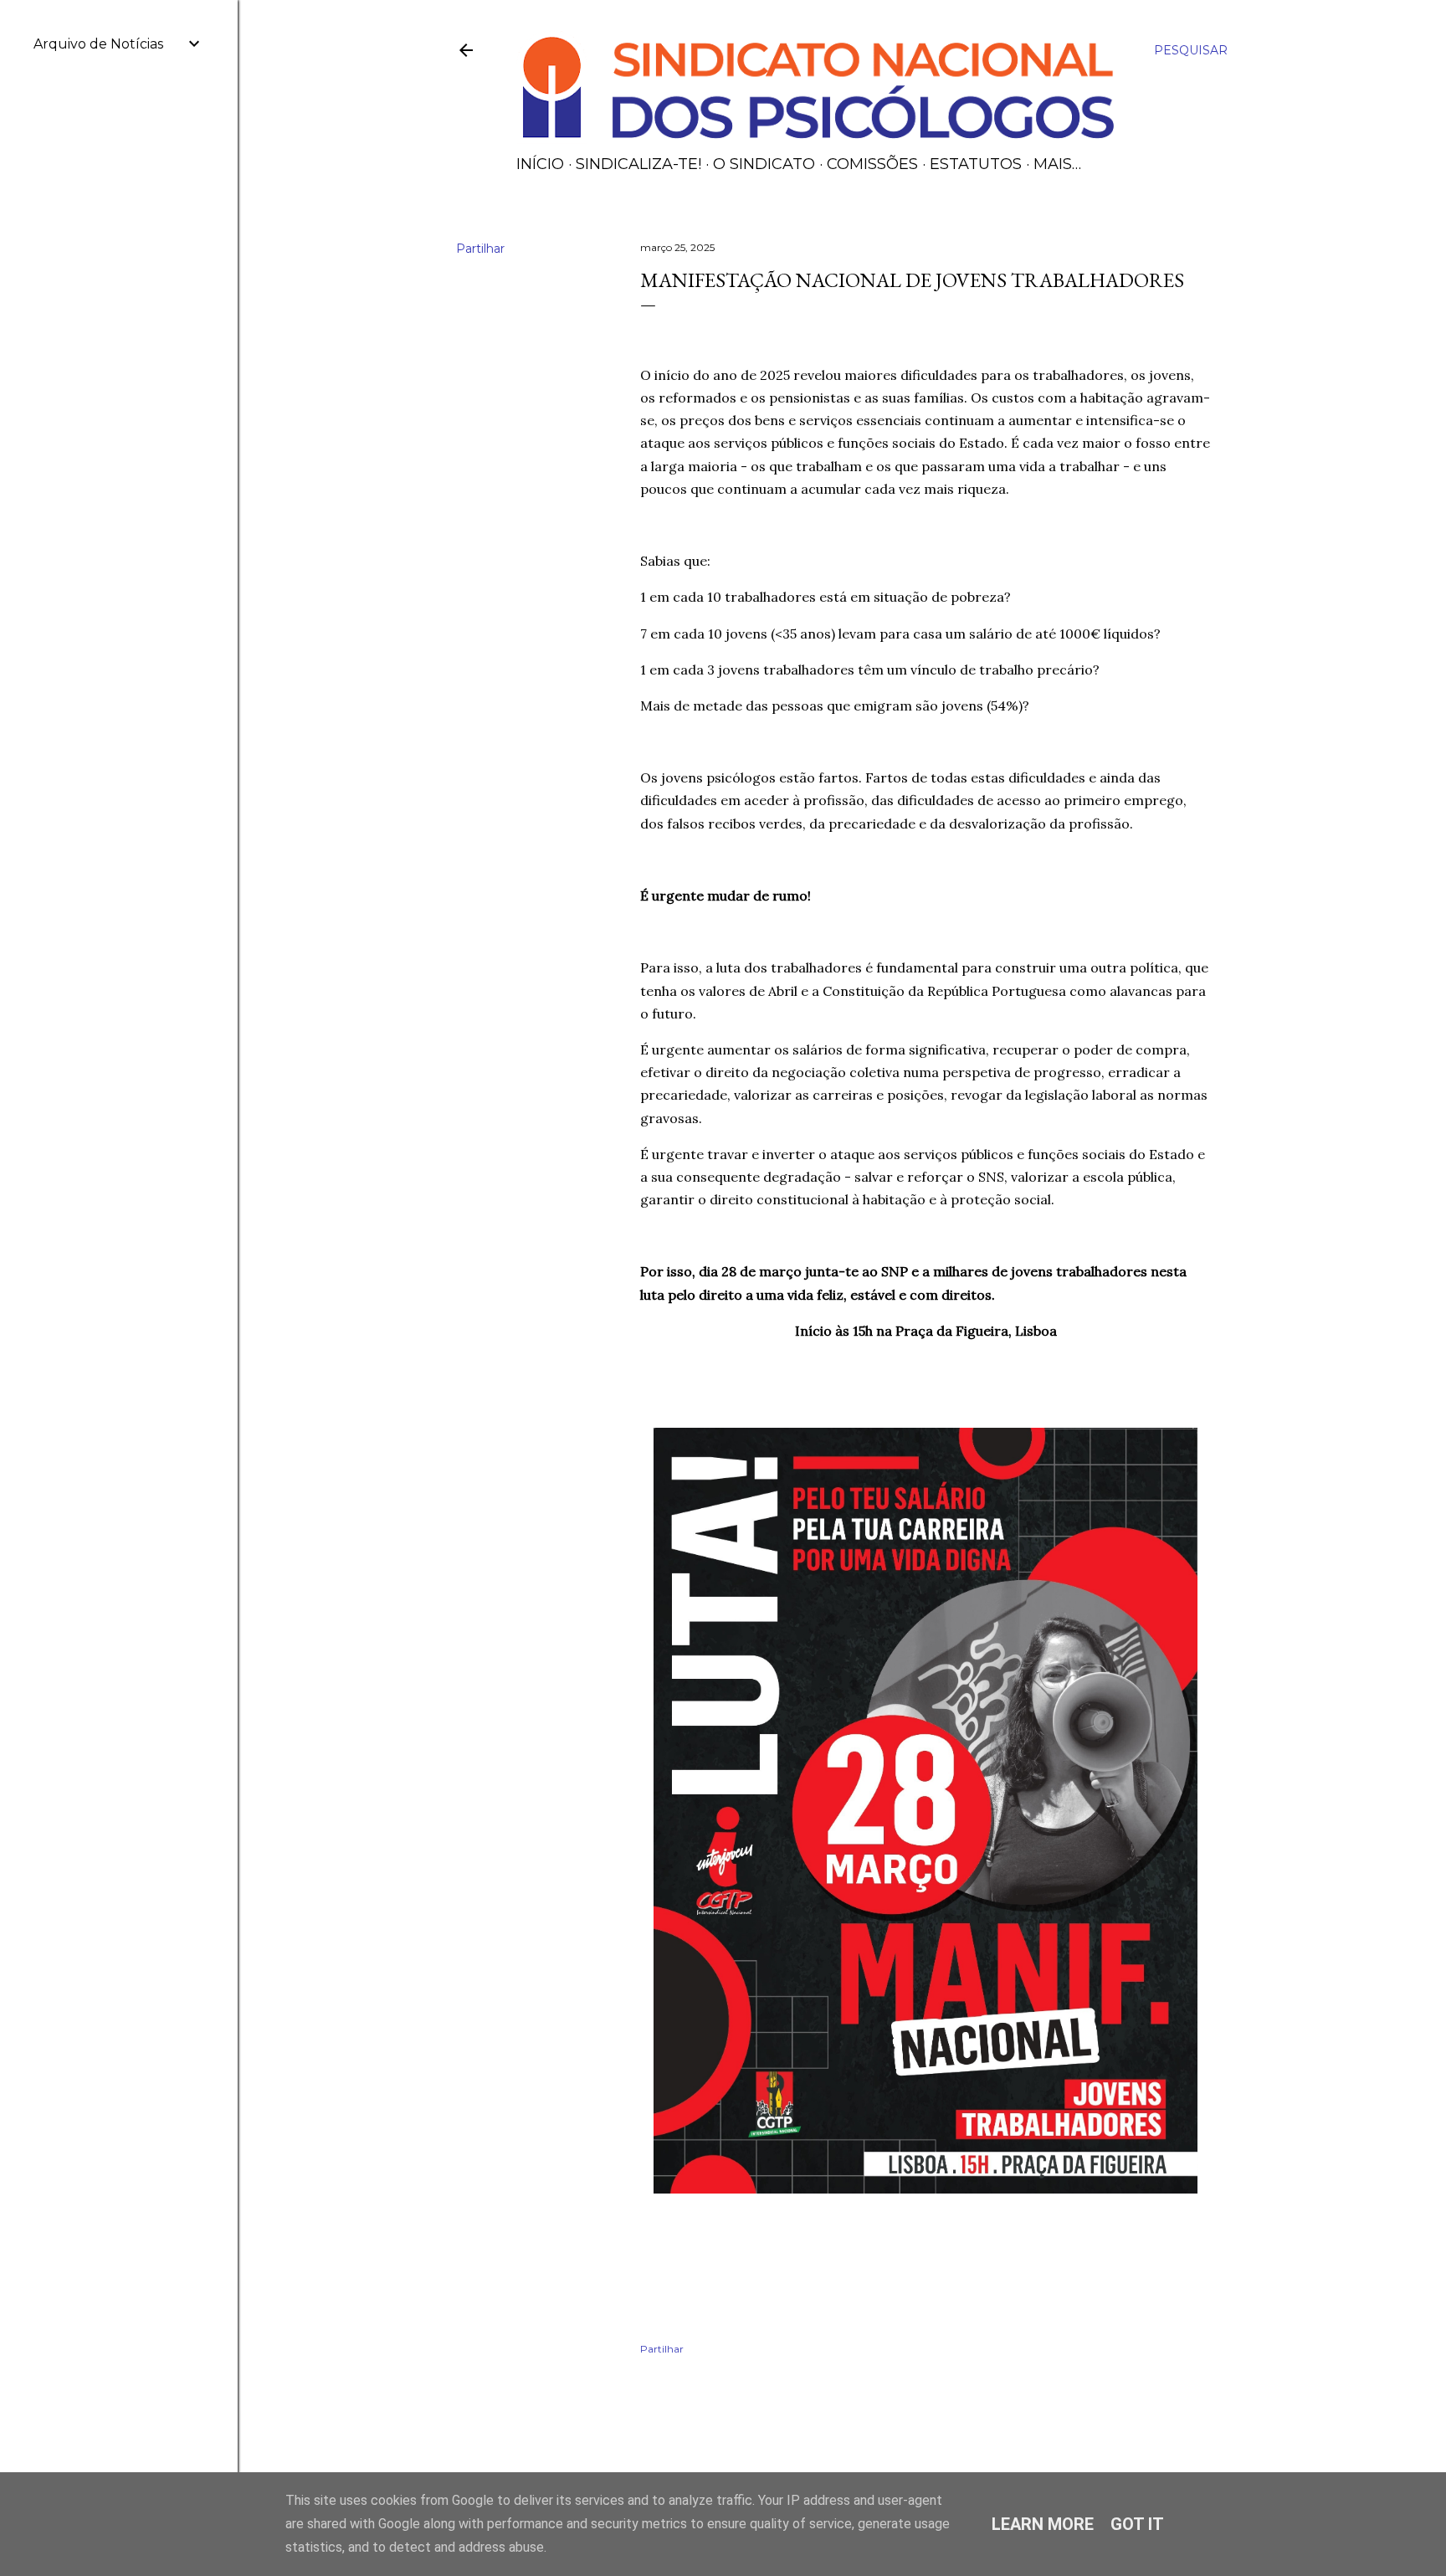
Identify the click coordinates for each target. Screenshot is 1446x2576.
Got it (1137, 2524)
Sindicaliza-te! (638, 164)
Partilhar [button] (480, 249)
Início (540, 164)
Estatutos (976, 164)
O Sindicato (764, 164)
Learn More (1043, 2524)
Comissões (872, 164)
